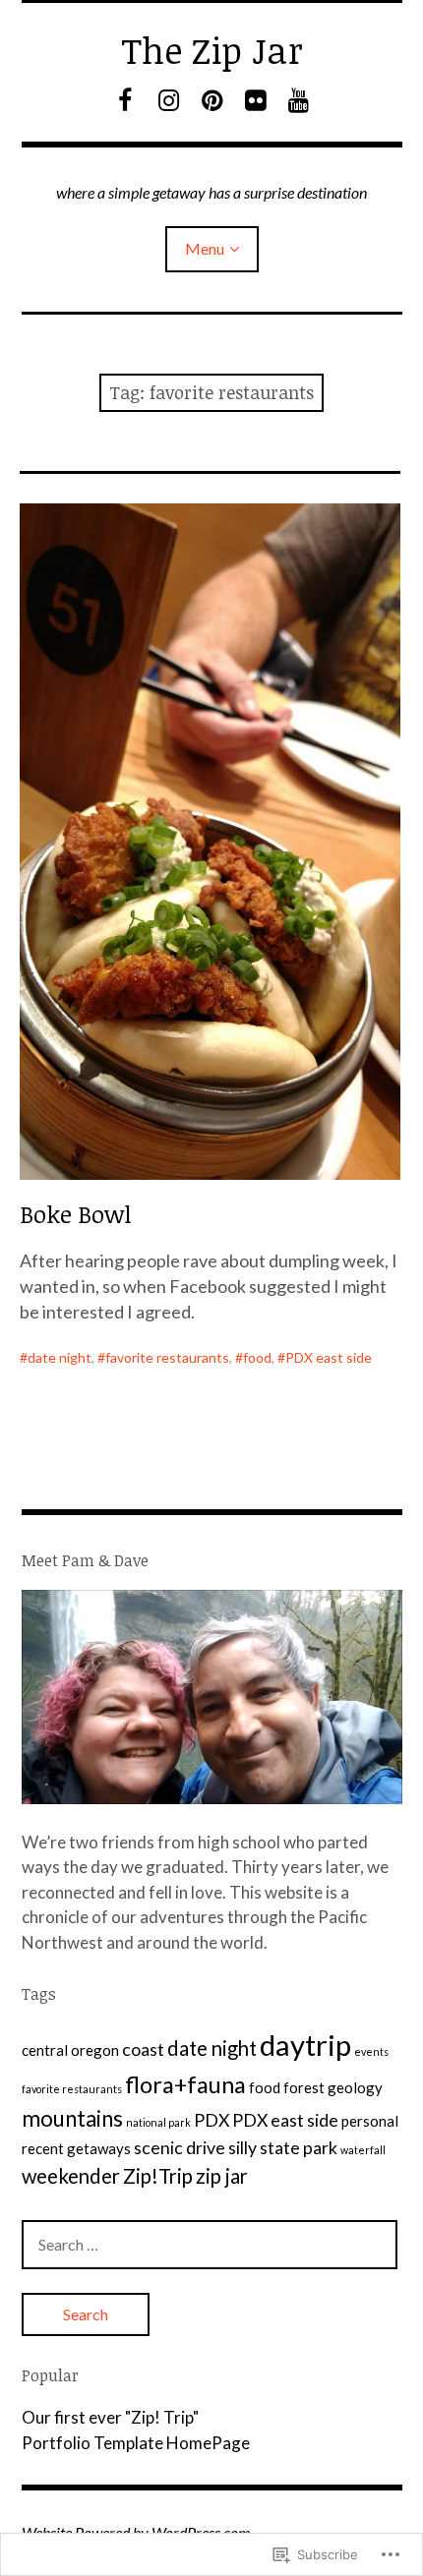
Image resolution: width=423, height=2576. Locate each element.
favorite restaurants (167, 1357)
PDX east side (329, 1357)
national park (158, 2122)
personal (370, 2121)
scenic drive (180, 2147)
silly (242, 2147)
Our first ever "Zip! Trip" (110, 2417)
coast (143, 2049)
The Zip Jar (212, 50)
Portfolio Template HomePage (136, 2443)
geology (355, 2087)
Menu (205, 248)
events (371, 2051)
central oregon (70, 2050)
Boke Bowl (76, 1214)
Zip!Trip (158, 2176)
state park (299, 2147)
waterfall (363, 2150)
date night (60, 1357)
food (257, 1357)
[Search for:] (210, 2244)
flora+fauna (185, 2084)
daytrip (305, 2045)
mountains (72, 2118)
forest (304, 2087)
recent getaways (76, 2148)
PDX (211, 2120)
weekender (71, 2176)
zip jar (222, 2176)
